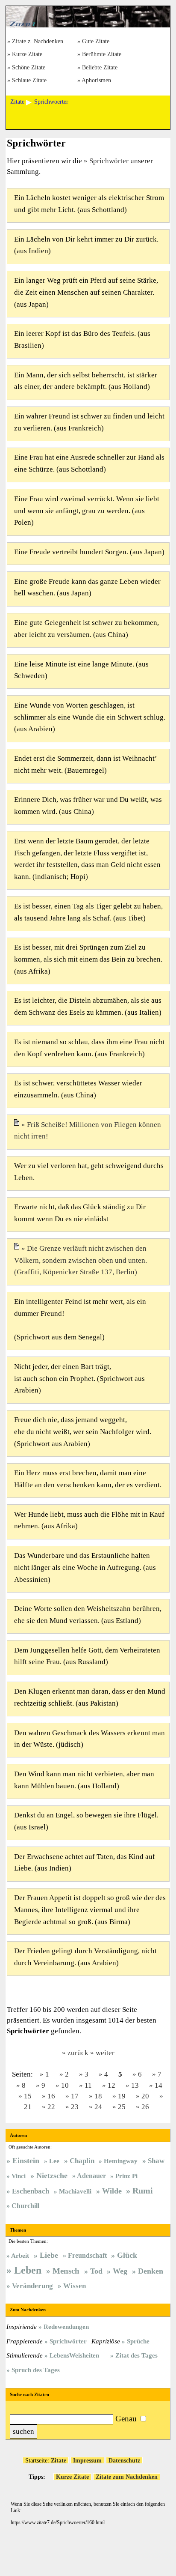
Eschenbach (31, 2191)
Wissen (75, 2286)
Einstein (26, 2161)
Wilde (112, 2191)
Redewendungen (66, 2326)
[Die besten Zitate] (88, 25)
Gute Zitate (96, 42)
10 (65, 2085)
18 (98, 2096)
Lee (54, 2161)
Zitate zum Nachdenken (127, 2477)
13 (135, 2085)
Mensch (66, 2271)
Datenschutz (124, 2460)
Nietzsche (52, 2176)
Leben (28, 2270)
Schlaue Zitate (29, 81)
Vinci (19, 2176)
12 (111, 2085)
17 (75, 2096)
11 (88, 2085)
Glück (127, 2255)
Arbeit (20, 2255)
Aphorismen (96, 81)
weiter (105, 2053)
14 (158, 2085)
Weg (120, 2271)
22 (51, 2107)
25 (122, 2107)
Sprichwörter (109, 161)
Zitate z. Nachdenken (38, 42)
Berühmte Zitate (102, 55)
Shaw (156, 2161)
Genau (126, 2419)
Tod (96, 2271)
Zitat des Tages (136, 2355)
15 (28, 2096)
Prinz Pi (126, 2176)
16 (51, 2096)
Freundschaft (87, 2255)
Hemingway (121, 2161)
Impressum (87, 2460)
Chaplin (82, 2161)
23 (75, 2107)
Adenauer (91, 2176)
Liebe (49, 2255)
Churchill (25, 2206)
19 (122, 2096)
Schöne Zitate (29, 68)
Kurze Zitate (27, 55)
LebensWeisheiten (74, 2355)
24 (98, 2107)
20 (145, 2096)
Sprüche (138, 2341)
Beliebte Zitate (100, 68)
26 (145, 2107)
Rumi (143, 2190)
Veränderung (32, 2286)
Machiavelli (75, 2191)
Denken (151, 2271)
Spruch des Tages (36, 2370)
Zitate (59, 2460)
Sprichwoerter (51, 102)
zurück (78, 2053)
